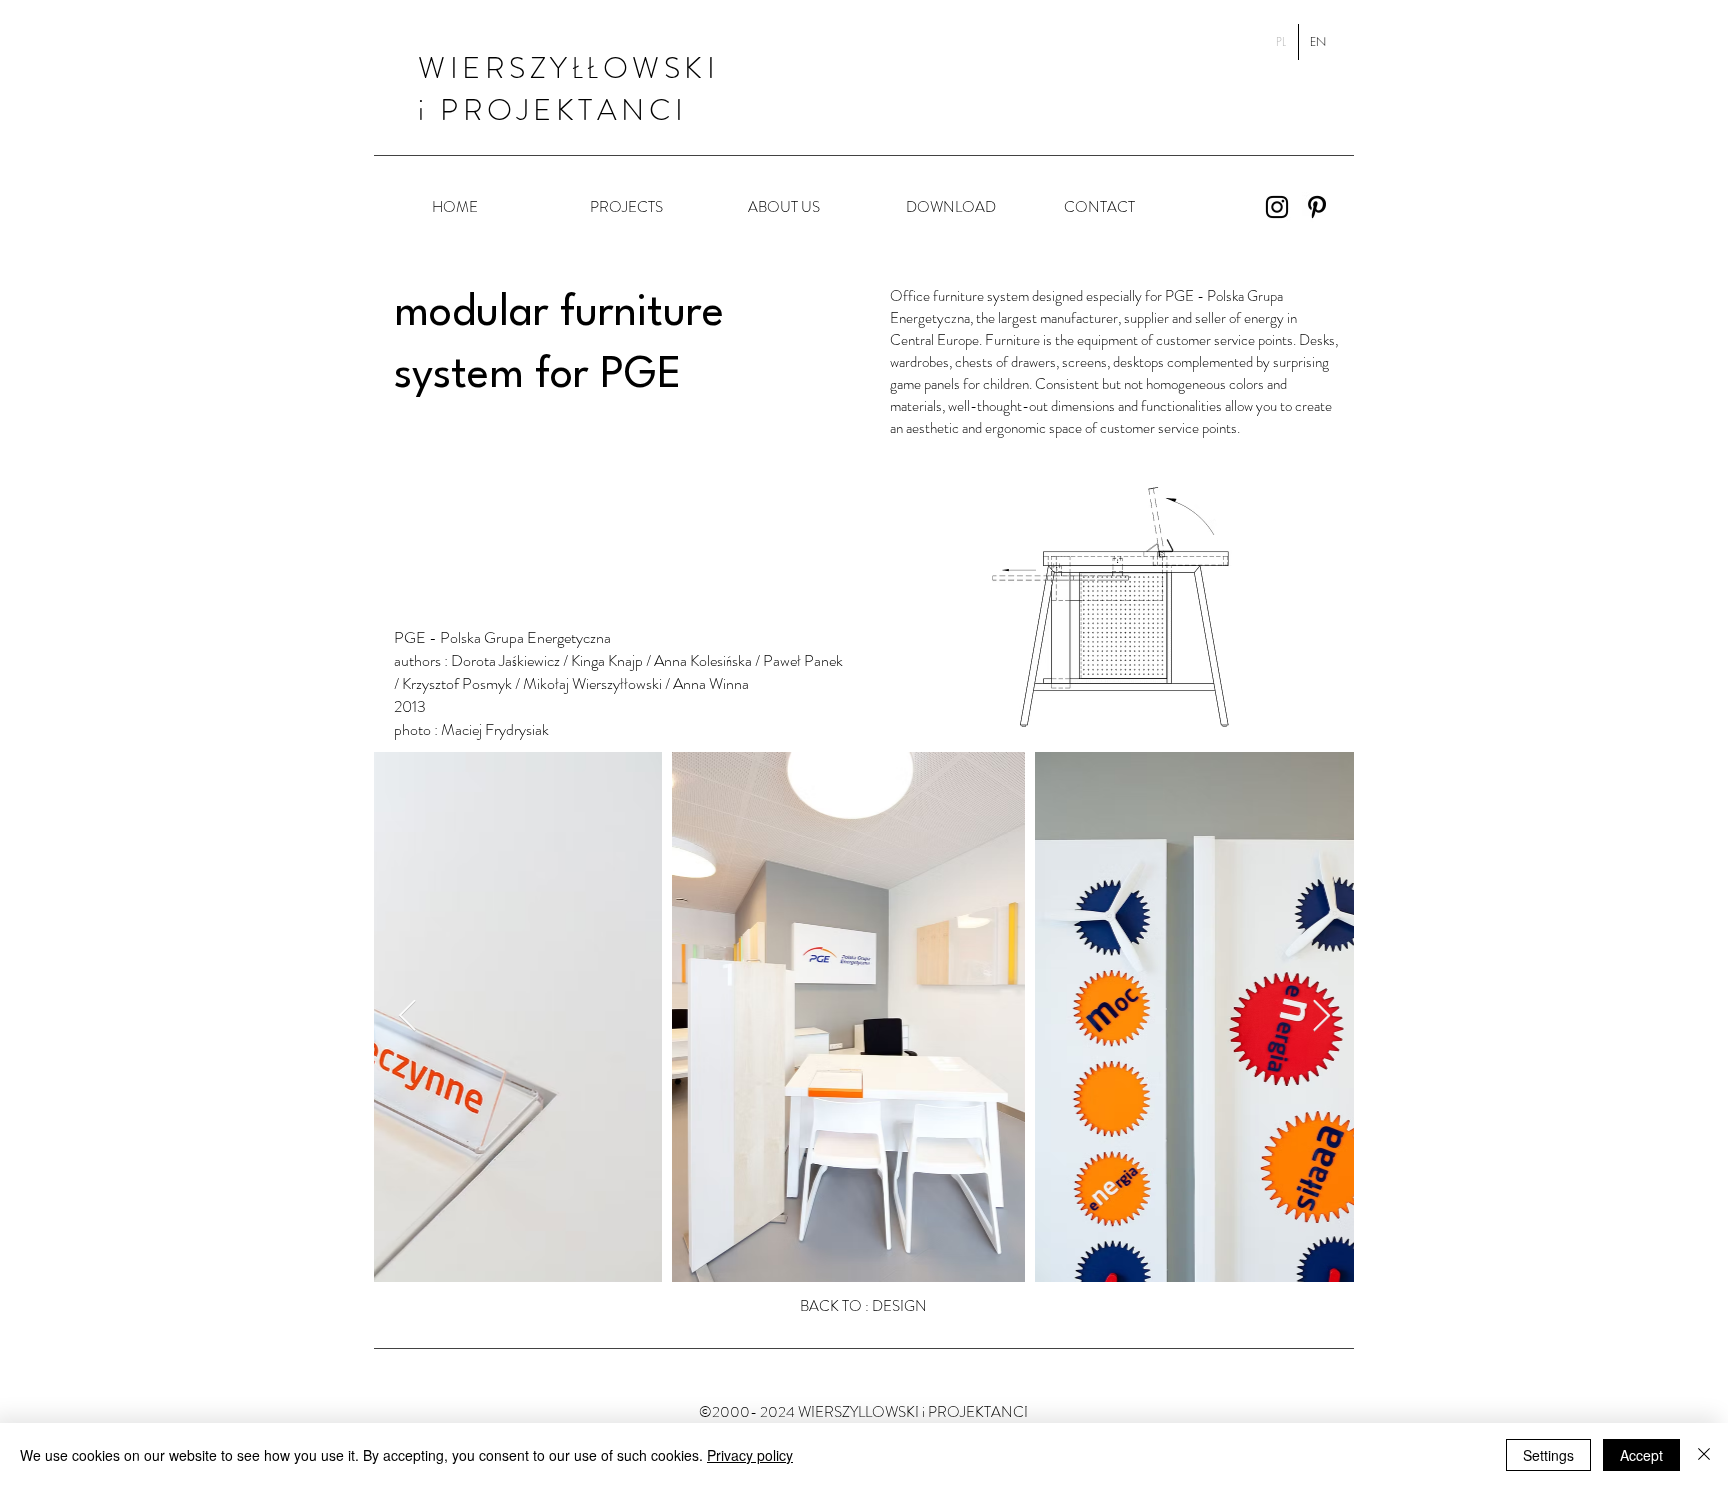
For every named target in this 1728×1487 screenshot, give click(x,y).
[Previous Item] (407, 1017)
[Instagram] (1277, 207)
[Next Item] (1321, 1017)
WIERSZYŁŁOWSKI (568, 67)
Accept (1641, 1455)
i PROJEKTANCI (553, 109)
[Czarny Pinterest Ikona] (1317, 207)
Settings (1548, 1455)
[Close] (1704, 1455)
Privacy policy (750, 1455)
